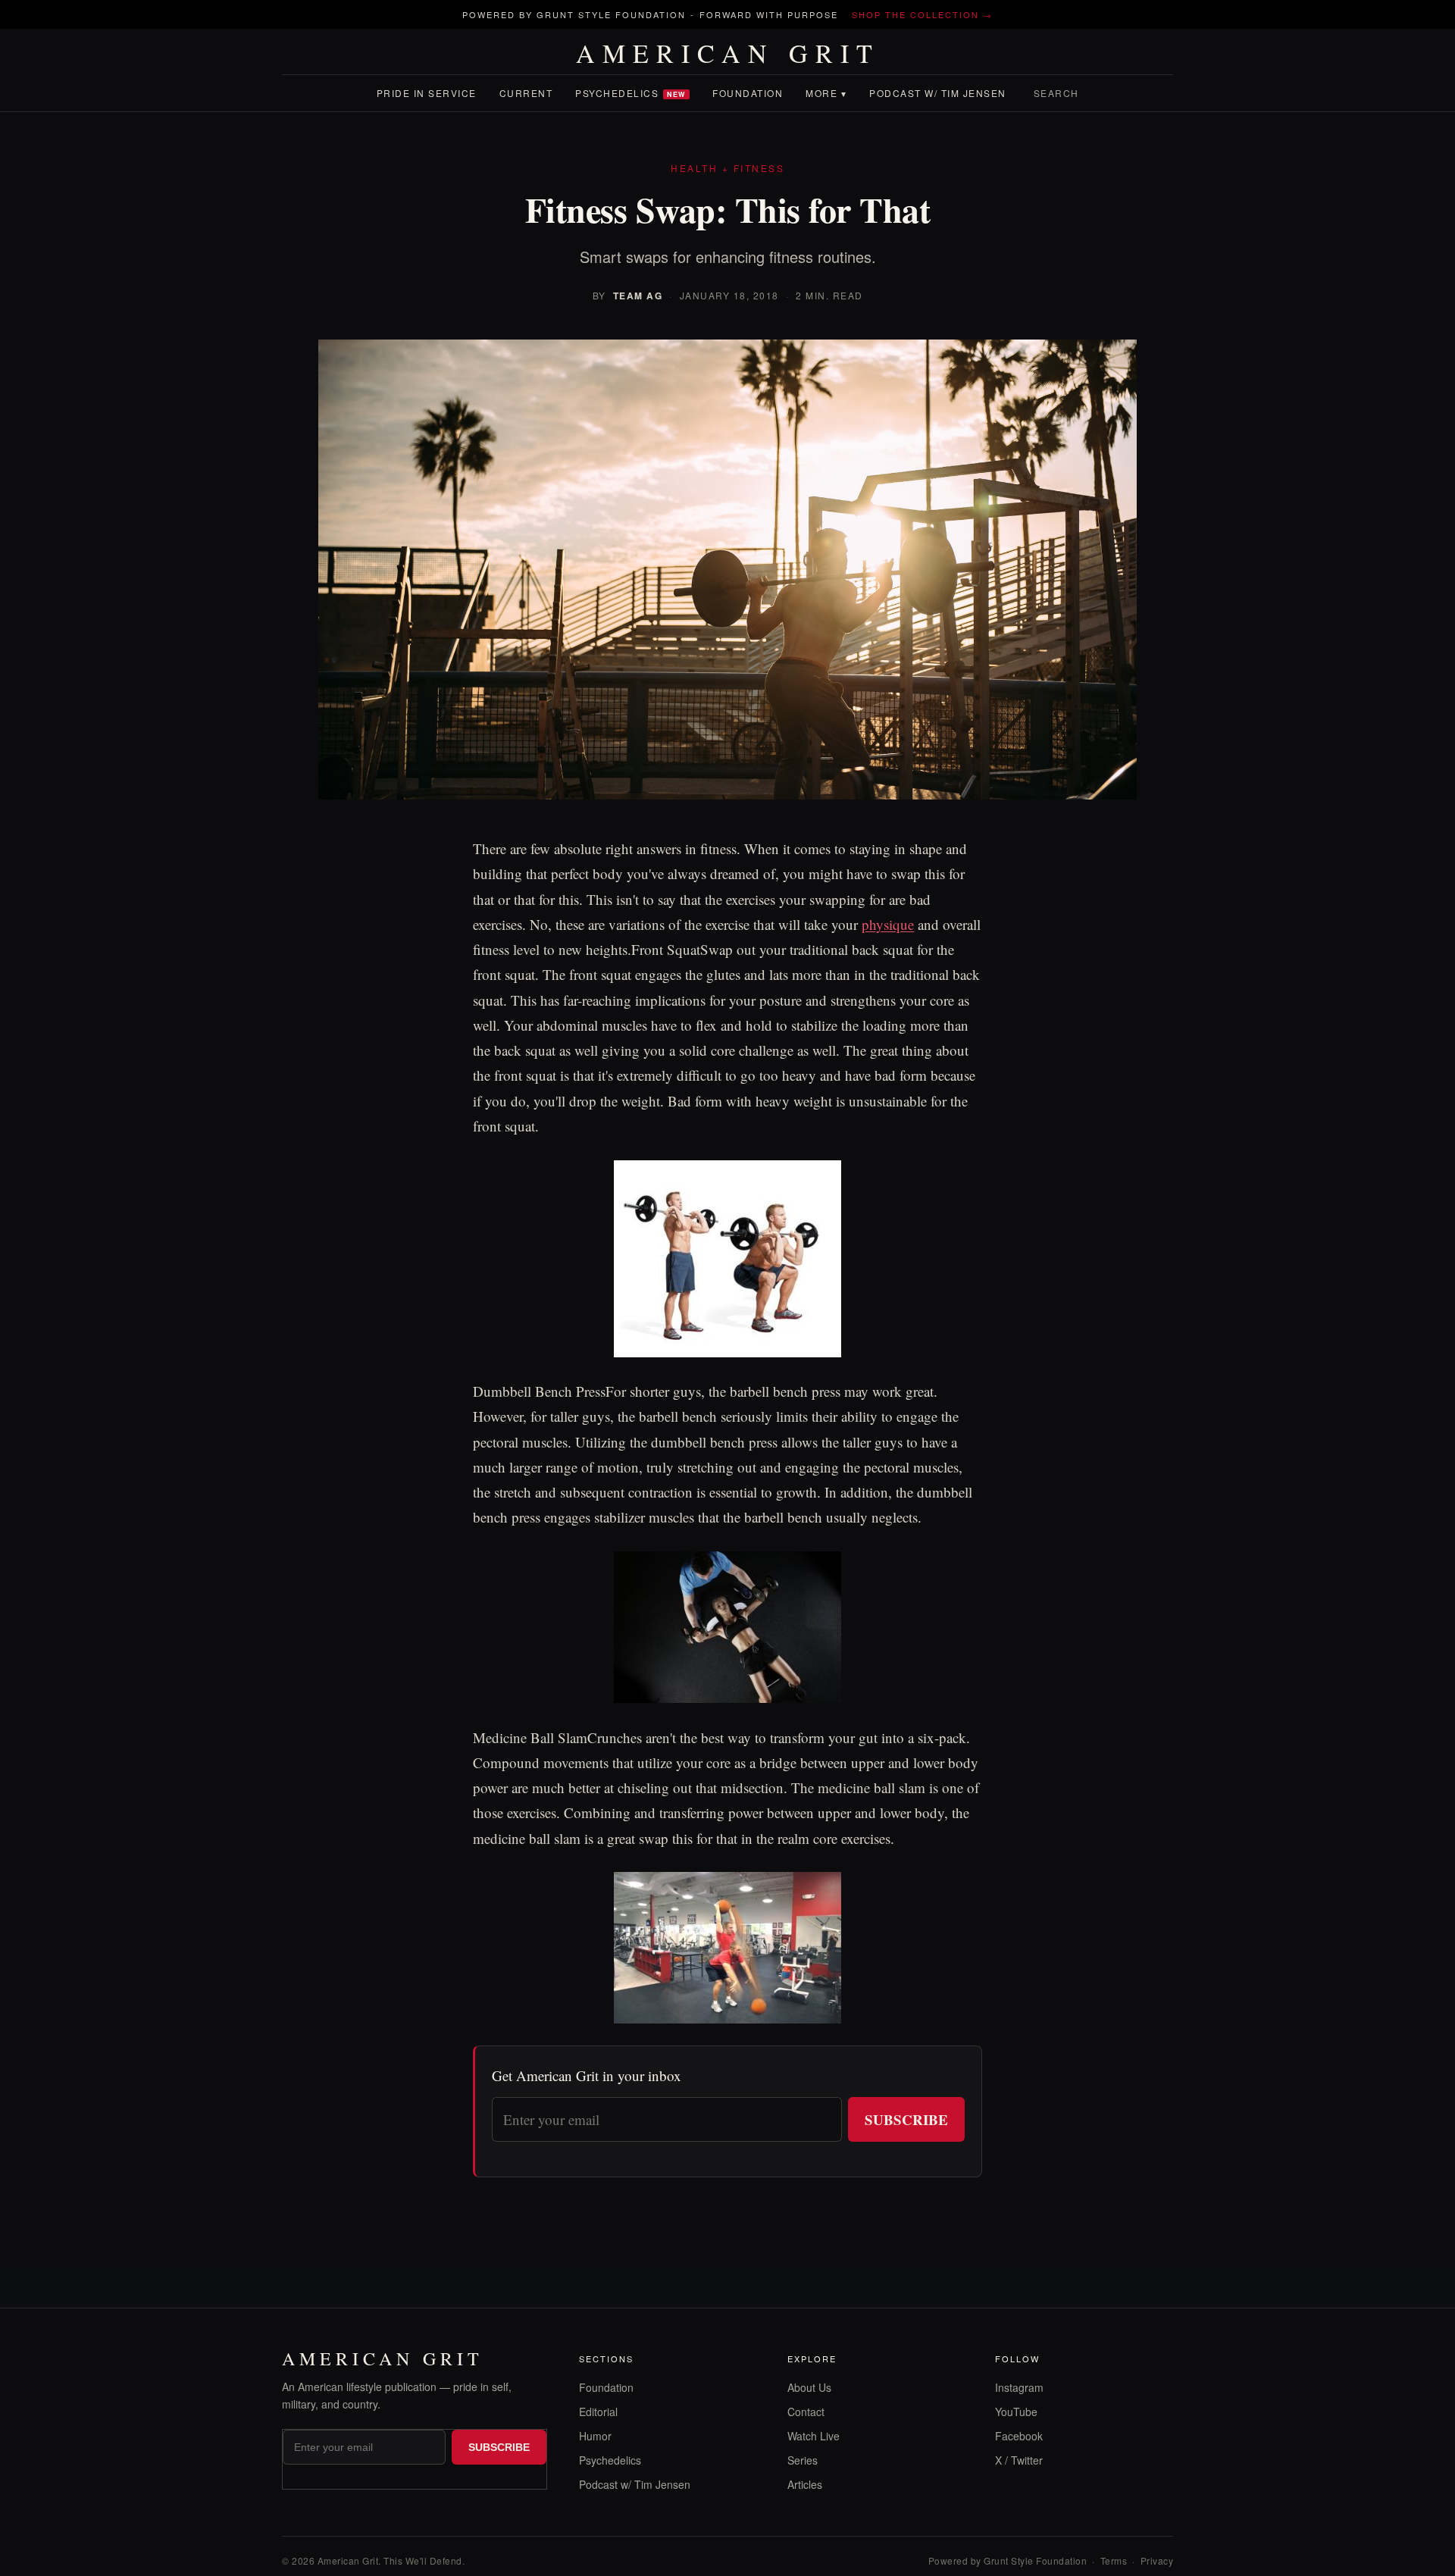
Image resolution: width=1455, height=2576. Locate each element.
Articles (805, 2484)
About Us (809, 2387)
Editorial (598, 2412)
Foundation (748, 93)
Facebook (1019, 2436)
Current (526, 93)
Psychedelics (630, 93)
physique (888, 924)
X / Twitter (1019, 2460)
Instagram (1019, 2387)
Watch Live (814, 2436)
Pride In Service (427, 93)
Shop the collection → (922, 14)
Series (803, 2460)
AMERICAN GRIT (728, 53)
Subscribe (906, 2119)
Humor (595, 2436)
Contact (806, 2412)
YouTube (1016, 2412)
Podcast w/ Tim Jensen (938, 93)
